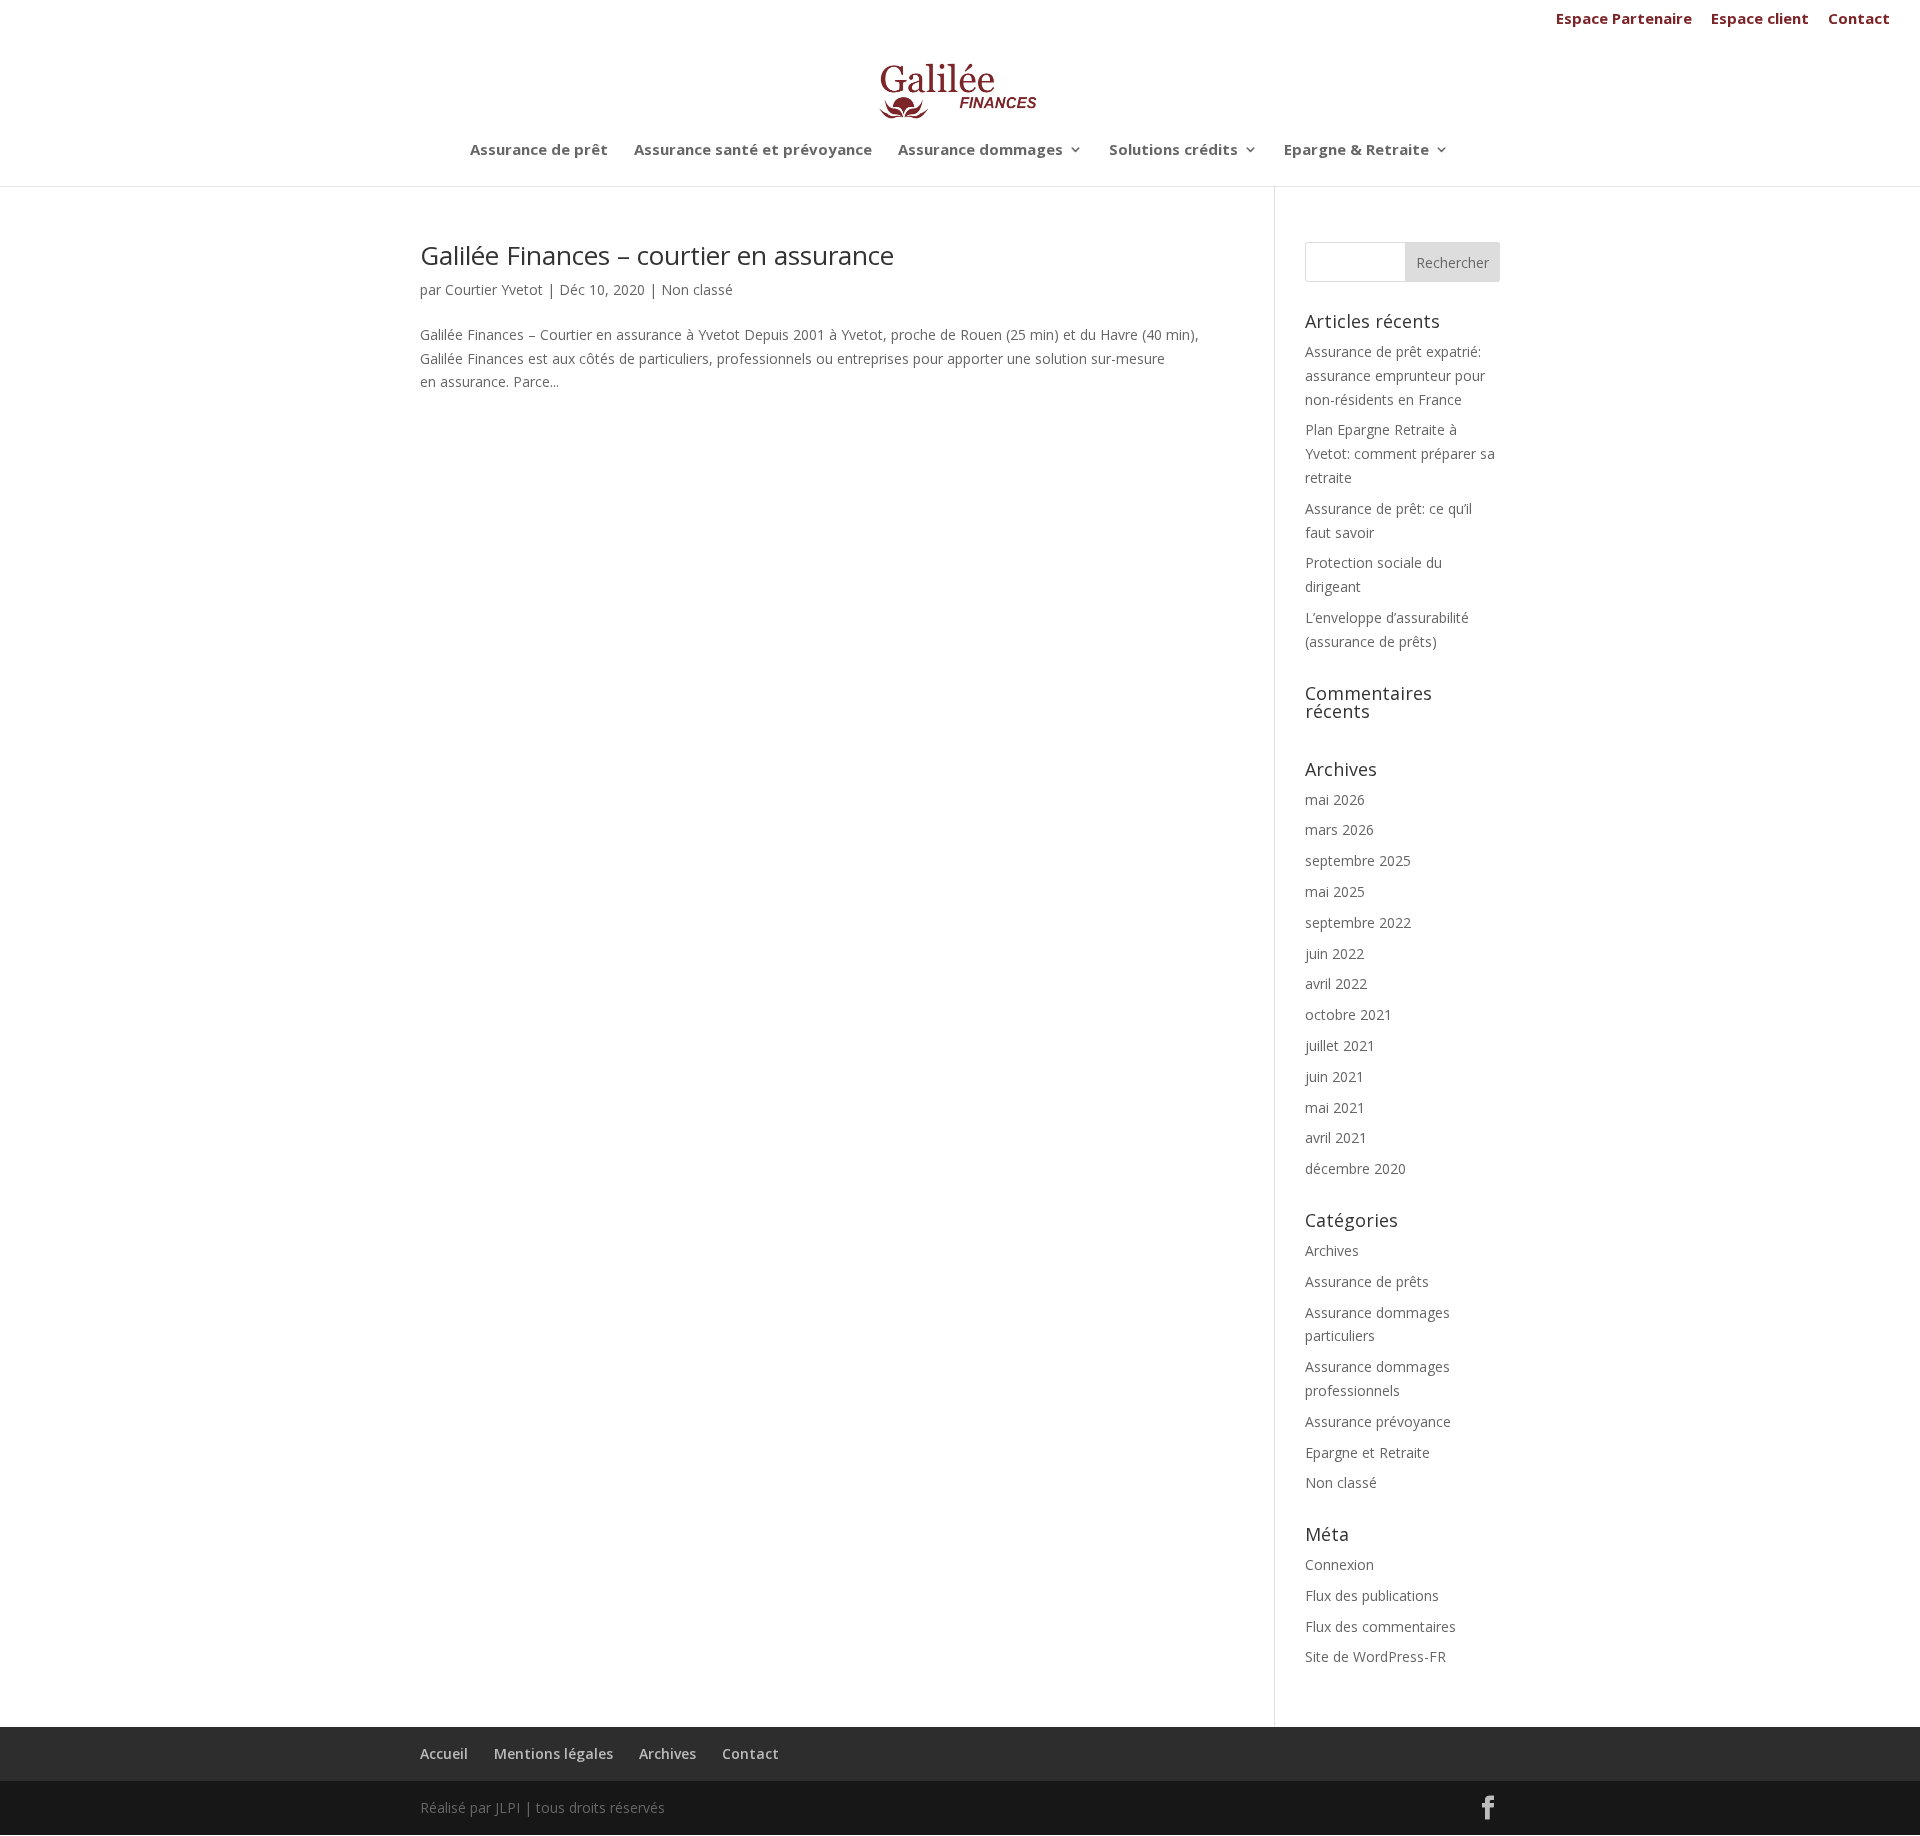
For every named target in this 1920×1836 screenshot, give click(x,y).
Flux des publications (1372, 1595)
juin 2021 (1334, 1076)
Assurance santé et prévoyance (753, 150)
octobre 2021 (1348, 1014)
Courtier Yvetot (494, 289)
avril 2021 (1336, 1137)
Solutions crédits (1173, 150)
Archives (1332, 1250)
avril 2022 (1336, 983)
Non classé (697, 289)
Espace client (1760, 19)
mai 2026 (1335, 799)
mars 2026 (1339, 829)
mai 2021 (1335, 1107)
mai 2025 (1335, 891)
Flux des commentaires (1380, 1626)
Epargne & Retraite (1356, 150)
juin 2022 (1334, 953)
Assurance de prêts (1367, 1281)
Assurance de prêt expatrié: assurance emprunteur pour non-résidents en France (1395, 375)
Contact (1859, 19)
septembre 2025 (1358, 860)
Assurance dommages (980, 150)
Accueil (444, 1753)
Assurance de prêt (539, 150)
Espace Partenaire (1624, 19)
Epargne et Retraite (1367, 1452)
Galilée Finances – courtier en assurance (657, 255)
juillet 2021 (1340, 1045)
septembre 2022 (1358, 922)
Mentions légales (553, 1753)
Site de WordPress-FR (1375, 1656)
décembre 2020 (1355, 1168)
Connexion (1339, 1564)
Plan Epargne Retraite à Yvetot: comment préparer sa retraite (1400, 453)
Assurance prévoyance (1378, 1421)
